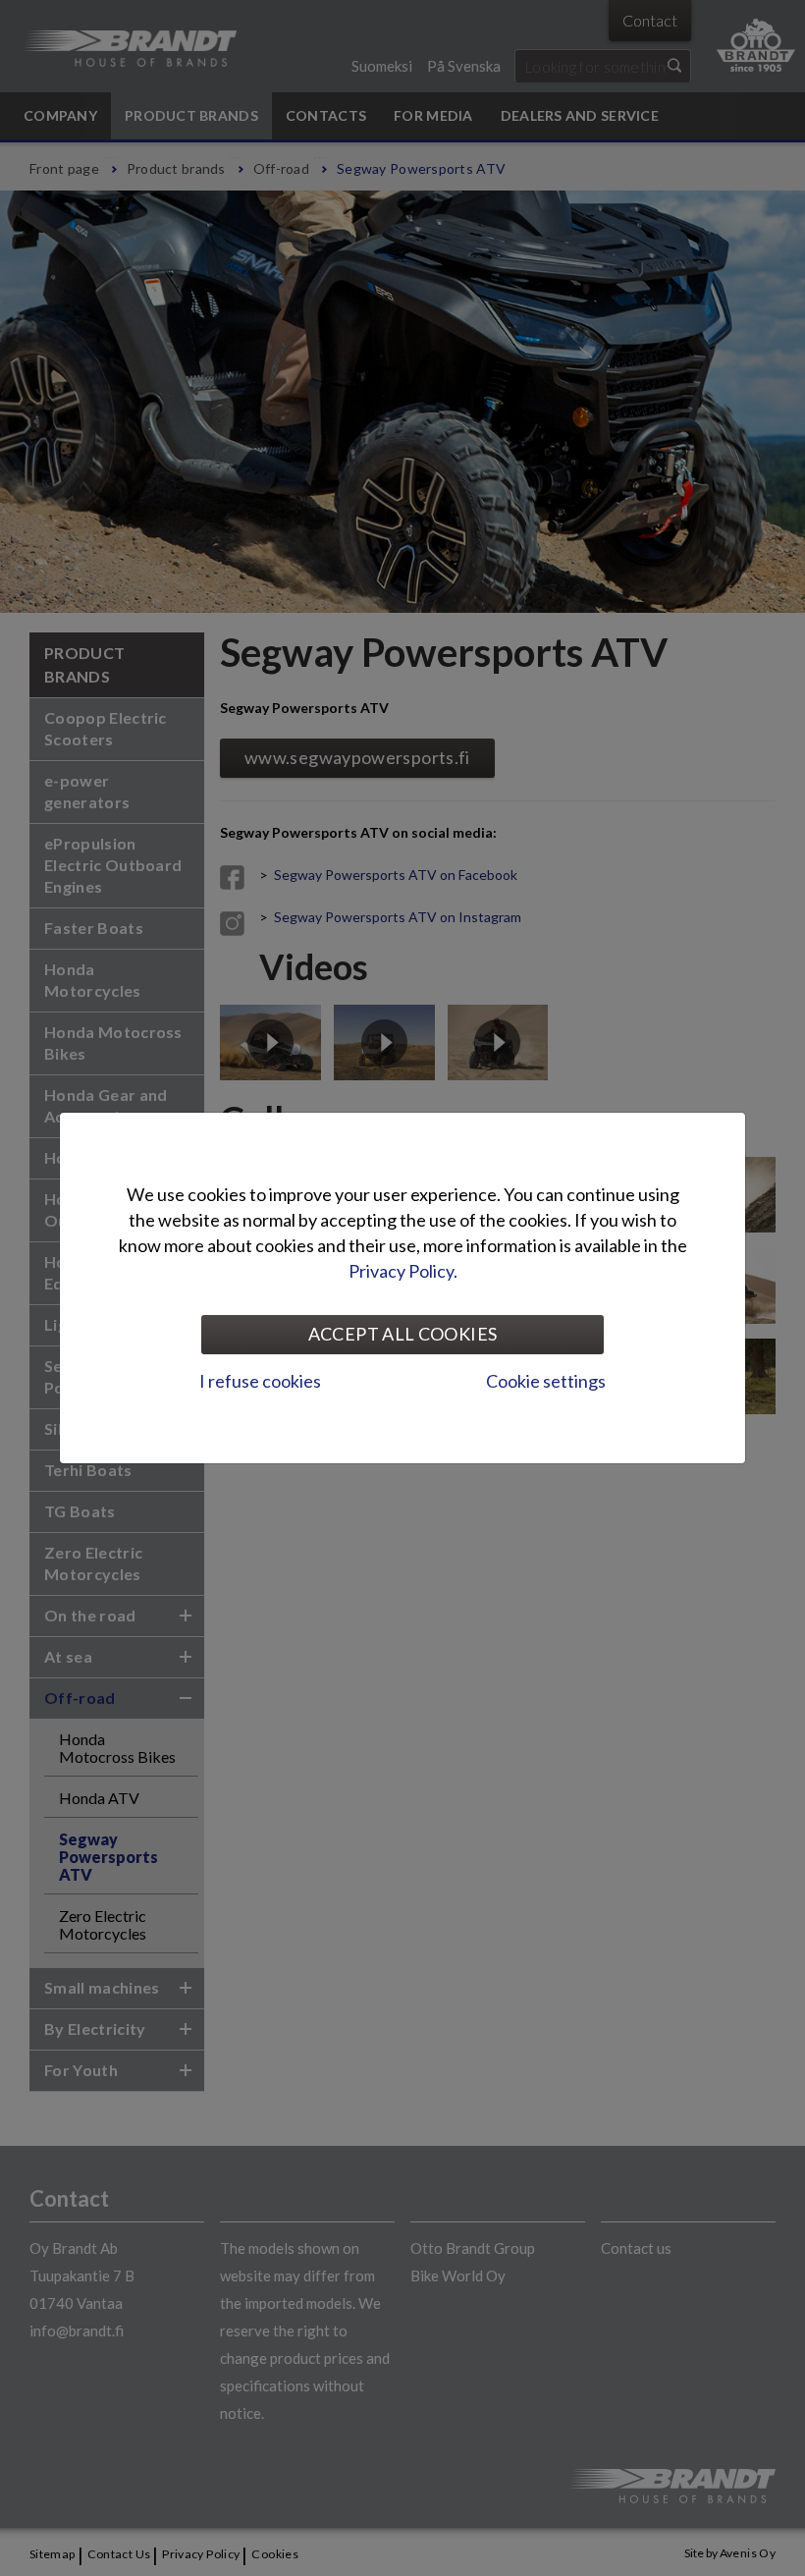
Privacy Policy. (403, 1271)
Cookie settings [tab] (546, 1381)
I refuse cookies (260, 1381)
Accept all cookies (402, 1334)
